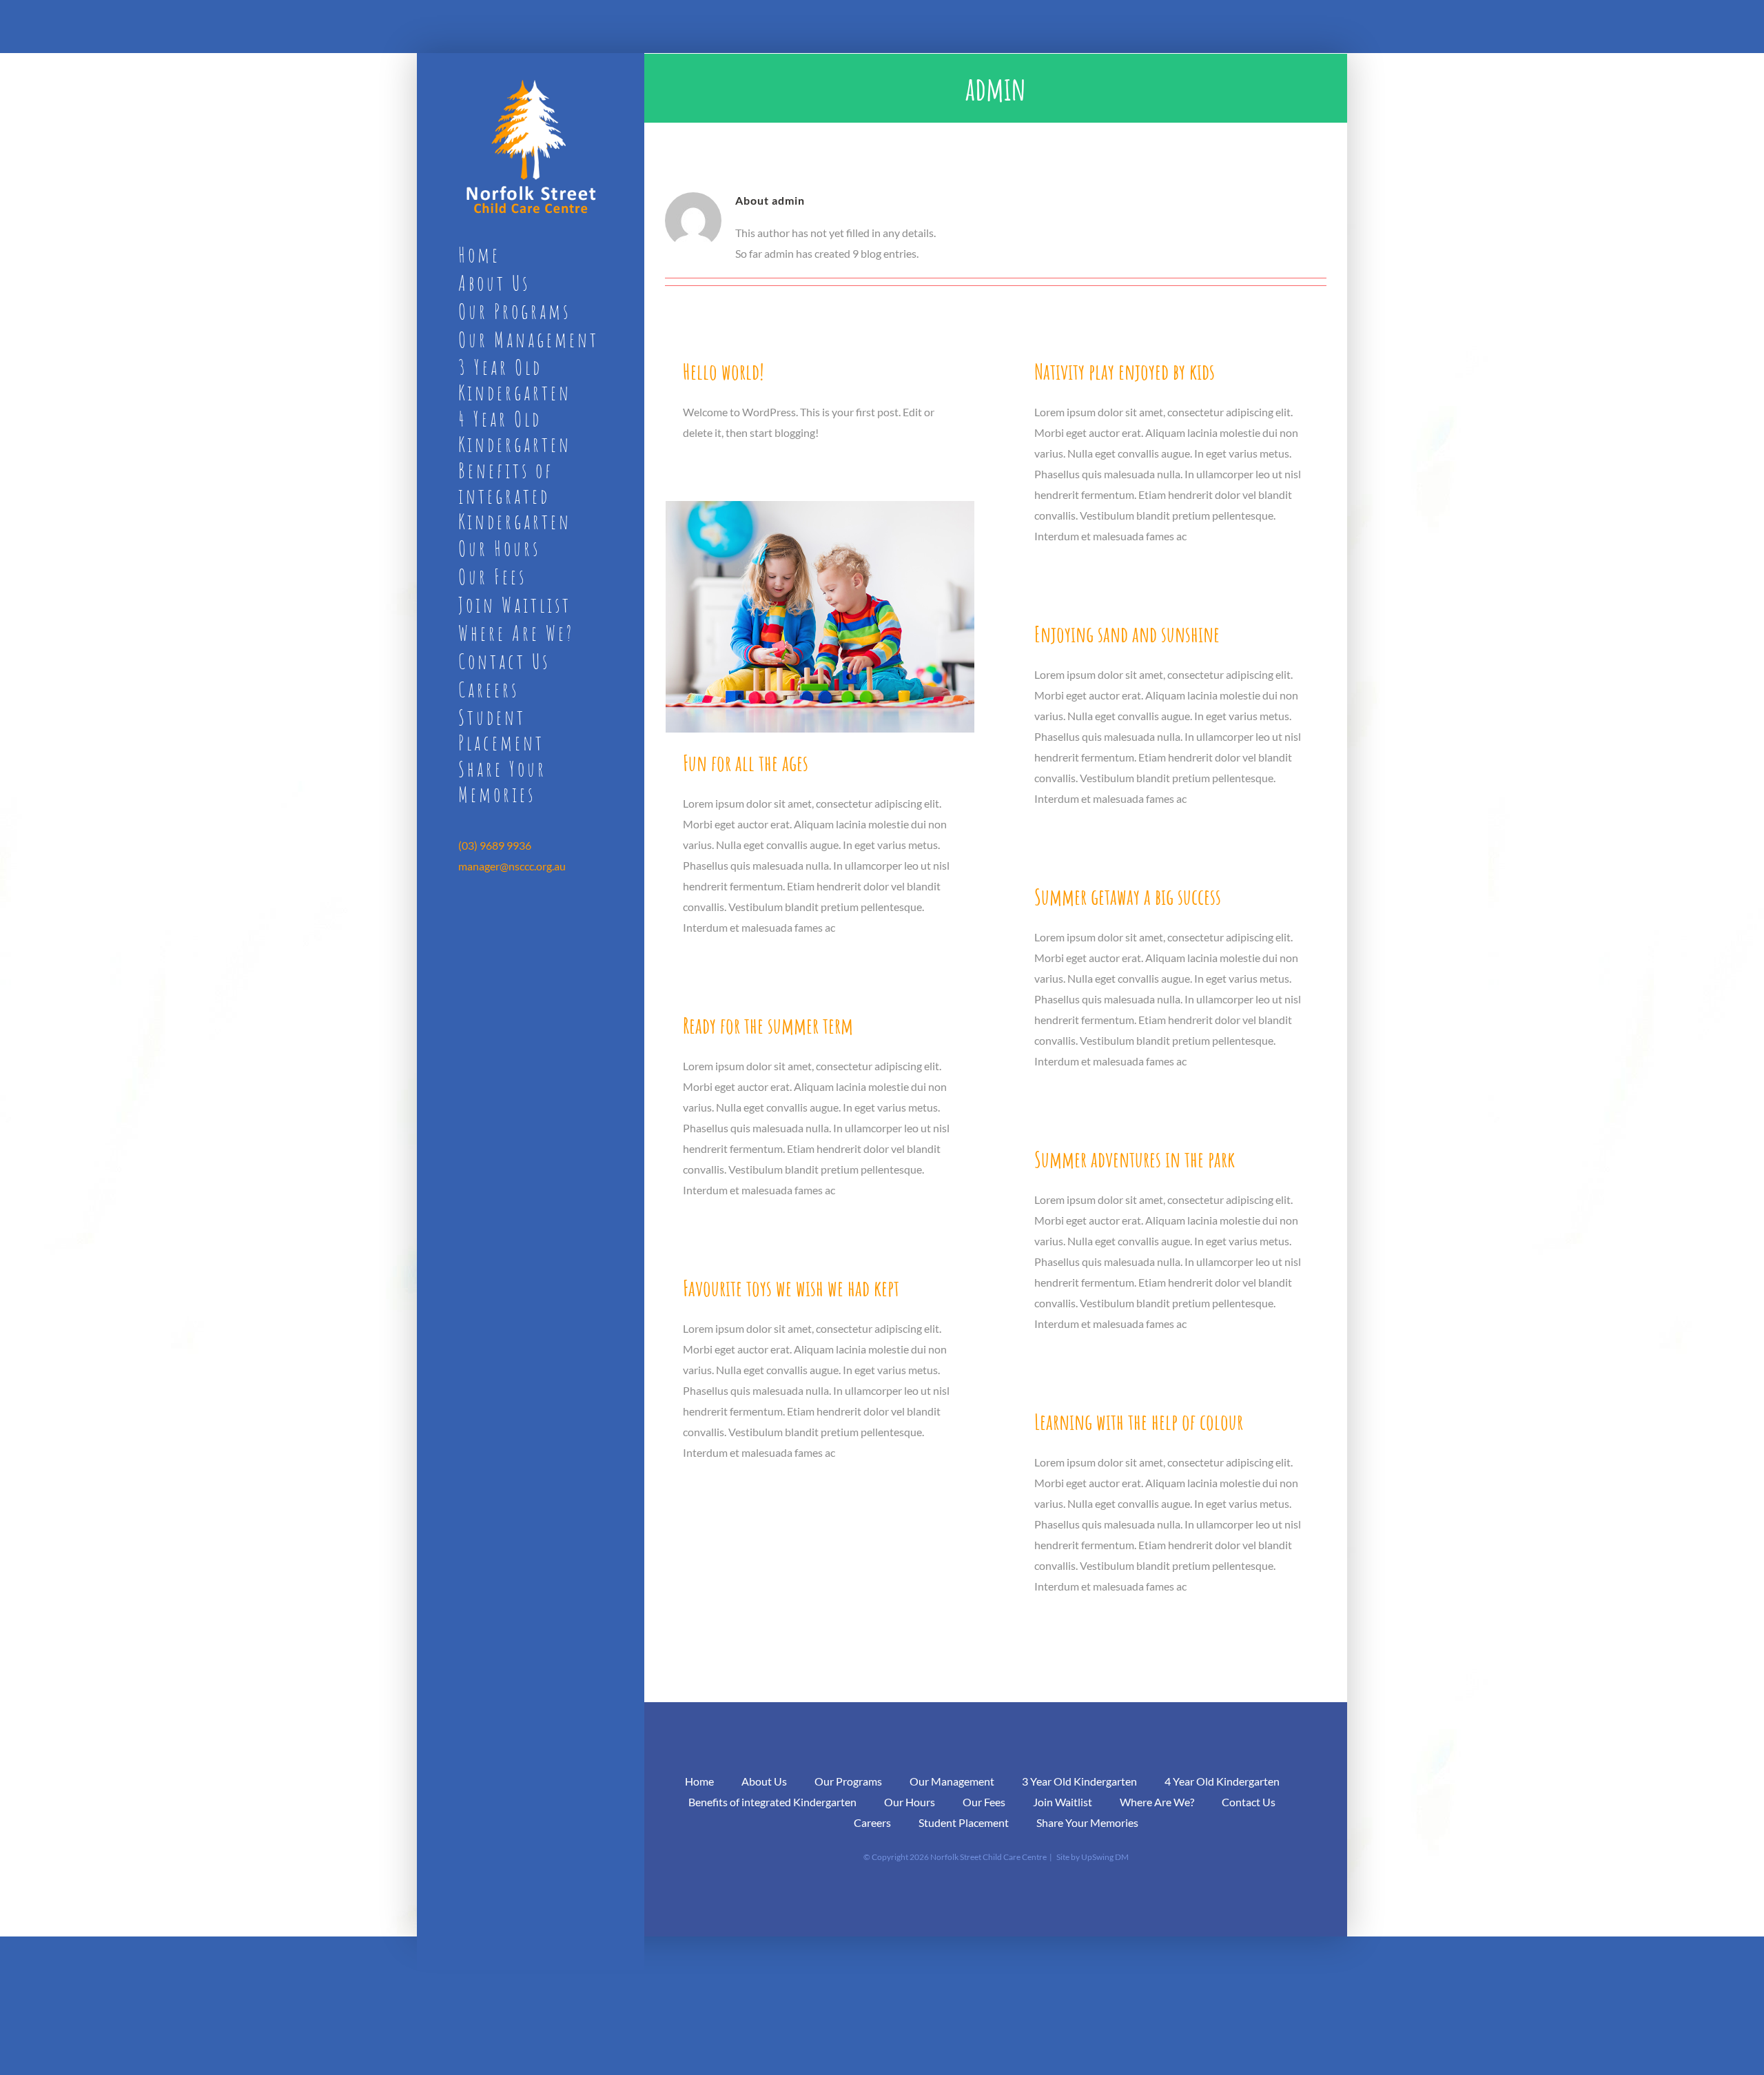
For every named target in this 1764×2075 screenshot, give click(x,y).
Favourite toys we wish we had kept (791, 1288)
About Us (764, 1781)
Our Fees (984, 1802)
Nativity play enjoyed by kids (1125, 371)
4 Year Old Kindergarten (1222, 1781)
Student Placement (964, 1822)
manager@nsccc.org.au (512, 866)
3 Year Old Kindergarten (1079, 1781)
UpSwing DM (1105, 1857)
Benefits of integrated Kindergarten (772, 1802)
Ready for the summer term (768, 1025)
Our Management (952, 1781)
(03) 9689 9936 (495, 845)
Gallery (820, 616)
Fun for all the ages (746, 763)
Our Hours (910, 1802)
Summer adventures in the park (1135, 1159)
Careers (872, 1822)
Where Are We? (1157, 1802)
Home (699, 1781)
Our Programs (848, 1781)
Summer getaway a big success (1128, 896)
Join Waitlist (1063, 1802)
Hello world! (724, 371)
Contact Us (1249, 1802)
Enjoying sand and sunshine (1127, 634)
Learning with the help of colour (1139, 1421)
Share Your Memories (1087, 1822)
